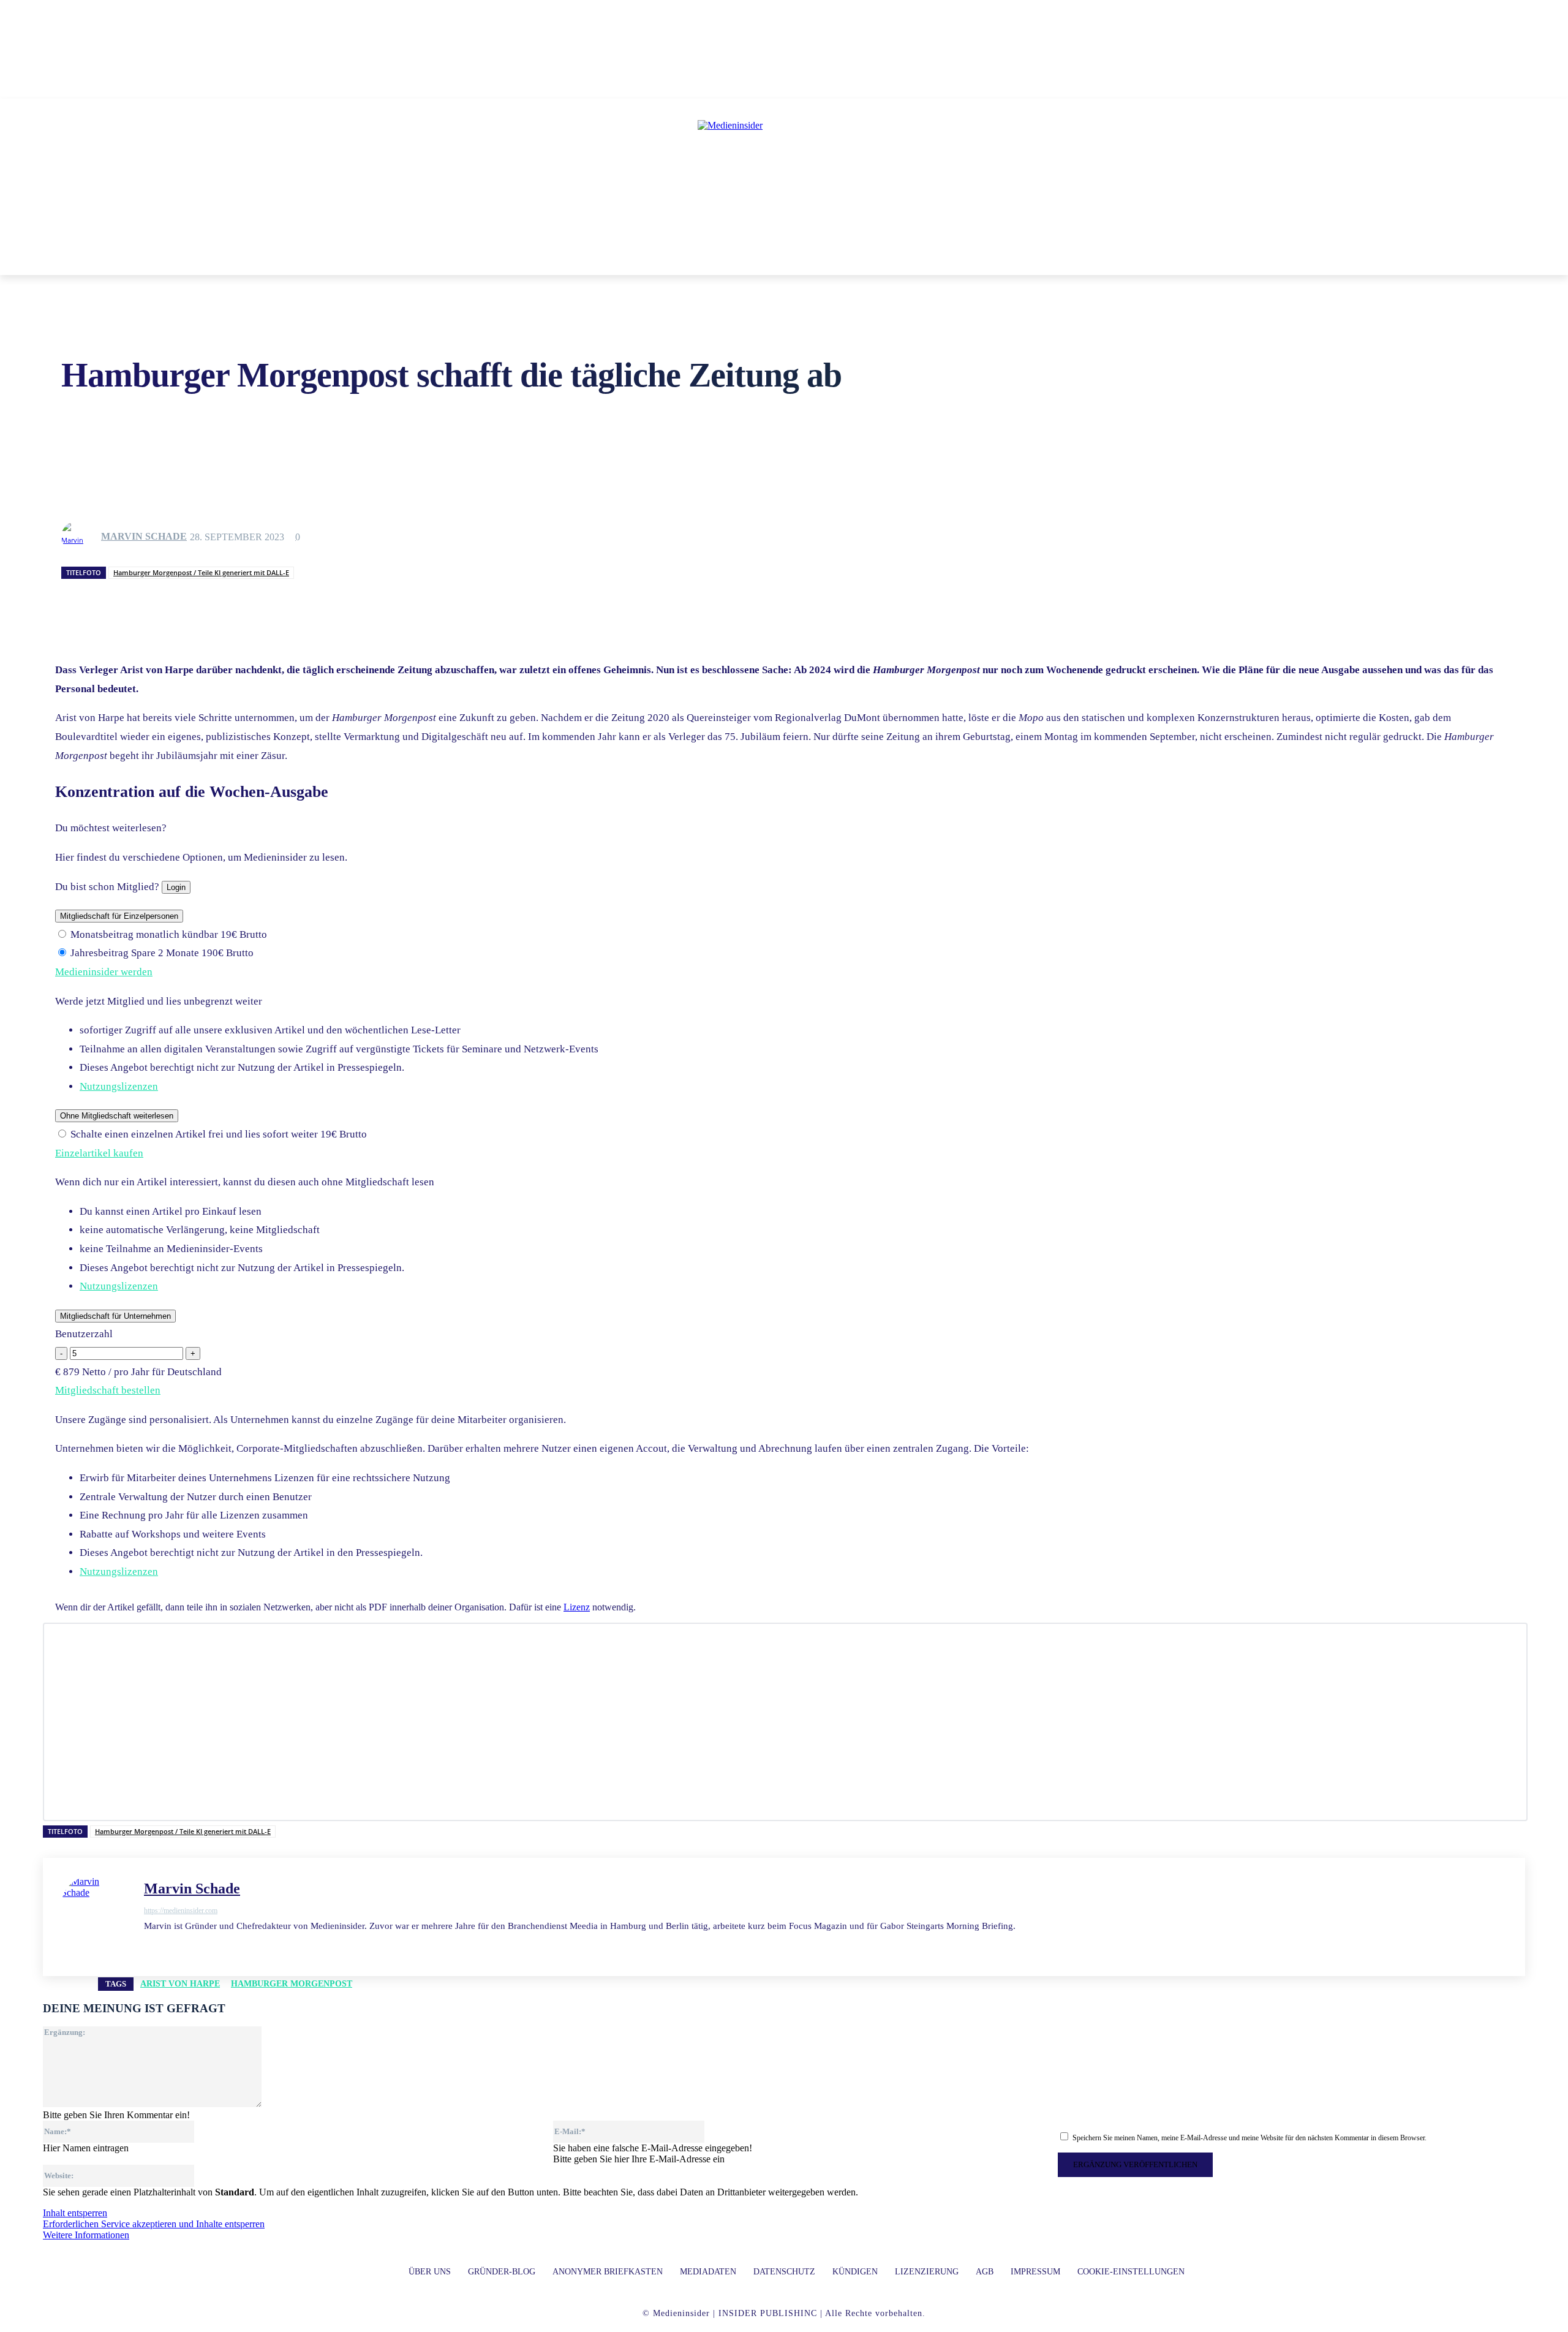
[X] (191, 1945)
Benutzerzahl (84, 1334)
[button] (961, 260)
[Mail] (170, 1945)
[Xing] (213, 1945)
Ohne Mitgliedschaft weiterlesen (117, 1116)
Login (176, 887)
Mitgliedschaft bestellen (108, 1390)
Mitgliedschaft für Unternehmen (115, 1316)
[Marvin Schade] (80, 537)
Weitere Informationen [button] (86, 2235)
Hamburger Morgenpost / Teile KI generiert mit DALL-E (201, 572)
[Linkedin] (149, 1945)
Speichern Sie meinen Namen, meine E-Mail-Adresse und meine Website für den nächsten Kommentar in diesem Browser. (1249, 2138)
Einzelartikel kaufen (99, 1153)
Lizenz (577, 1607)
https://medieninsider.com (181, 1911)
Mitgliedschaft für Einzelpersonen (119, 916)
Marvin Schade (144, 536)
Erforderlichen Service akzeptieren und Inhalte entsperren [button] (154, 2224)
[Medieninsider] (784, 175)
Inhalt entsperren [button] (75, 2213)
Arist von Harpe (180, 1984)
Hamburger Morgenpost (292, 1984)
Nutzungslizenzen (119, 1086)
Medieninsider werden (104, 972)
